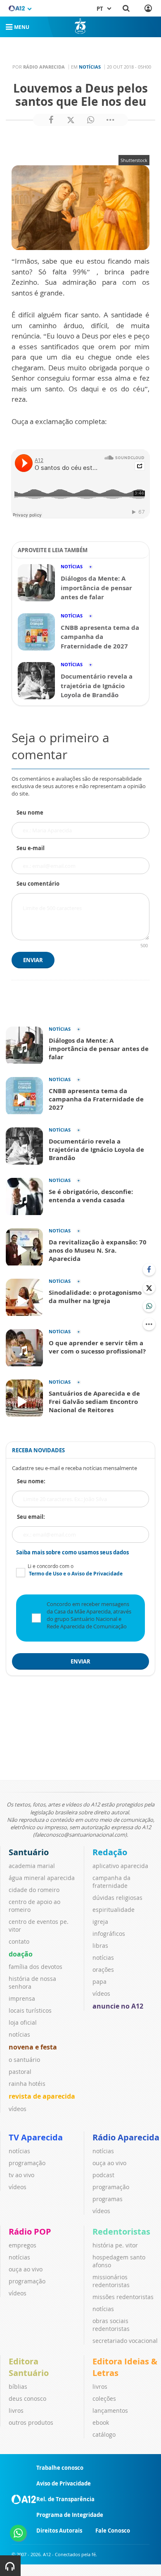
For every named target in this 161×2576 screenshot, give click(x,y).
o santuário (24, 2060)
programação (27, 2163)
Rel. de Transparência (65, 2499)
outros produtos (31, 2422)
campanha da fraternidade (111, 1882)
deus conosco (27, 2398)
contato (19, 1941)
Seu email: (31, 1517)
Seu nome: (31, 1481)
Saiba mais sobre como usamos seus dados (72, 1552)
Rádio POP (30, 2232)
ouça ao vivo (109, 2163)
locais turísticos (30, 2010)
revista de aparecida (42, 2096)
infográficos (109, 1934)
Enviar (33, 960)
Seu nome (30, 813)
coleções (104, 2398)
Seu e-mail (31, 848)
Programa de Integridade (70, 2515)
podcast (103, 2175)
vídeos (18, 2109)
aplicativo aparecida (120, 1866)
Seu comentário (38, 884)
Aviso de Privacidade (64, 2483)
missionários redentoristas (111, 2281)
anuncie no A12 (118, 2006)
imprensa (22, 1998)
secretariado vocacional (125, 2341)
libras (100, 1946)
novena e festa (33, 2047)
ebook (101, 2422)
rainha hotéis (27, 2084)
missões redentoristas (123, 2297)
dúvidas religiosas (117, 1898)
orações (103, 1970)
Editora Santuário (29, 2367)
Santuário (29, 1852)
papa (99, 1981)
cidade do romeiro (34, 1890)
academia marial (32, 1866)
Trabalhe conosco (60, 2468)
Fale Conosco (113, 2531)
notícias (19, 2034)
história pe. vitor (115, 2245)
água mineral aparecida (42, 1878)
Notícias (90, 67)
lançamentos (110, 2410)
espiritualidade (114, 1910)
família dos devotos (36, 1967)
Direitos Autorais (59, 2531)
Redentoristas (121, 2232)
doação (21, 1954)
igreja (100, 1922)
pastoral (20, 2072)
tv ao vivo (21, 2175)
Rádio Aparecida (126, 2137)
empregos (22, 2245)
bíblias (18, 2387)
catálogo (104, 2434)
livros (16, 2410)
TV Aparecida (36, 2137)
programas (108, 2199)
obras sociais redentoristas (111, 2325)
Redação (110, 1852)
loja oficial (23, 2022)
